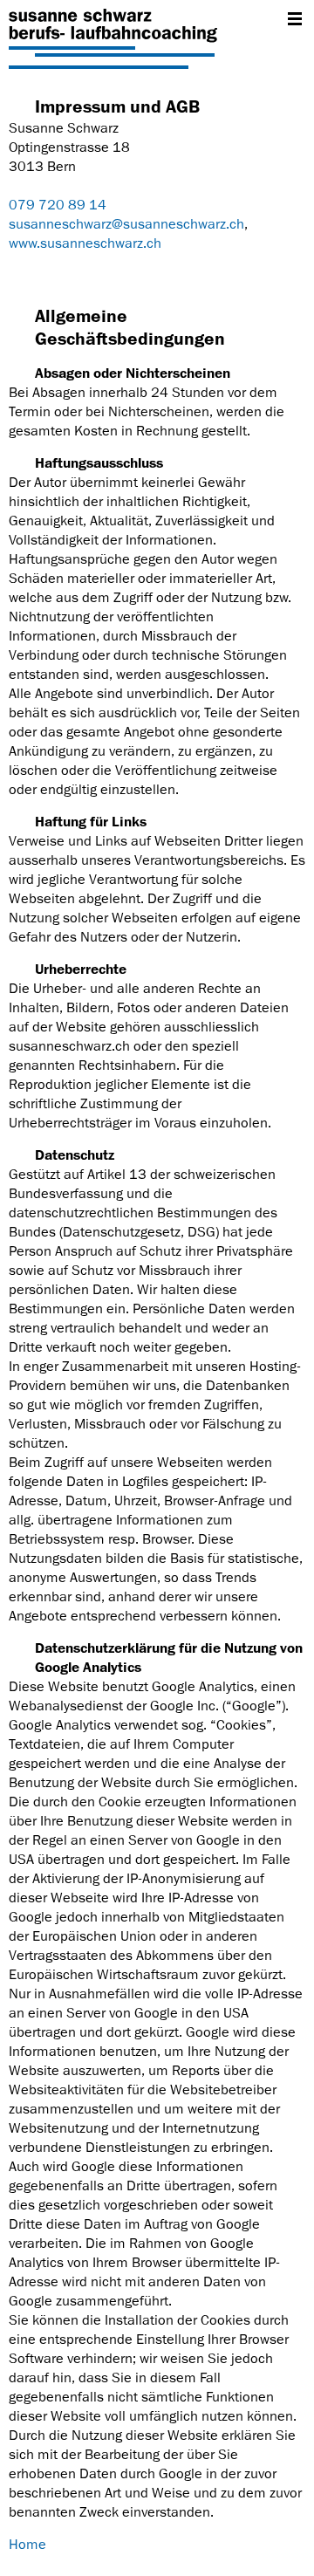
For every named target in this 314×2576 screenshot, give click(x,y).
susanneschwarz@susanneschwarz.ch (126, 224)
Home (27, 2545)
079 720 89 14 (58, 205)
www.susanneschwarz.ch (85, 243)
